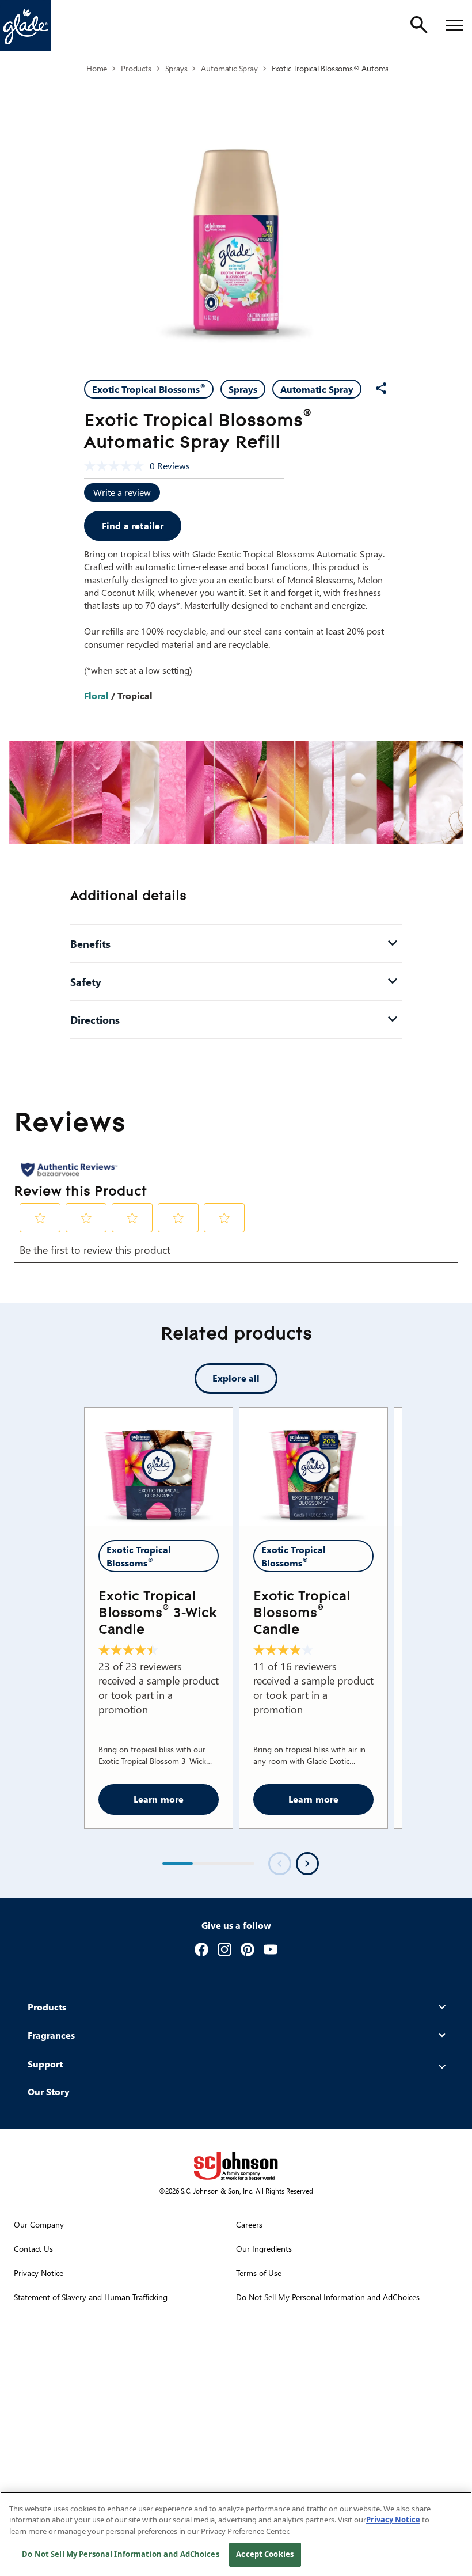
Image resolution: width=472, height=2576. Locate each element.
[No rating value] (117, 466)
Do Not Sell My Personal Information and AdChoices (120, 2554)
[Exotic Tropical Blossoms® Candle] (313, 1467)
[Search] (419, 25)
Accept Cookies (265, 2554)
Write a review (122, 492)
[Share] (381, 388)
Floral (96, 695)
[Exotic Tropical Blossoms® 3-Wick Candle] (159, 1467)
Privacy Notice (393, 2520)
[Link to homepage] (25, 25)
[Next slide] (307, 1864)
